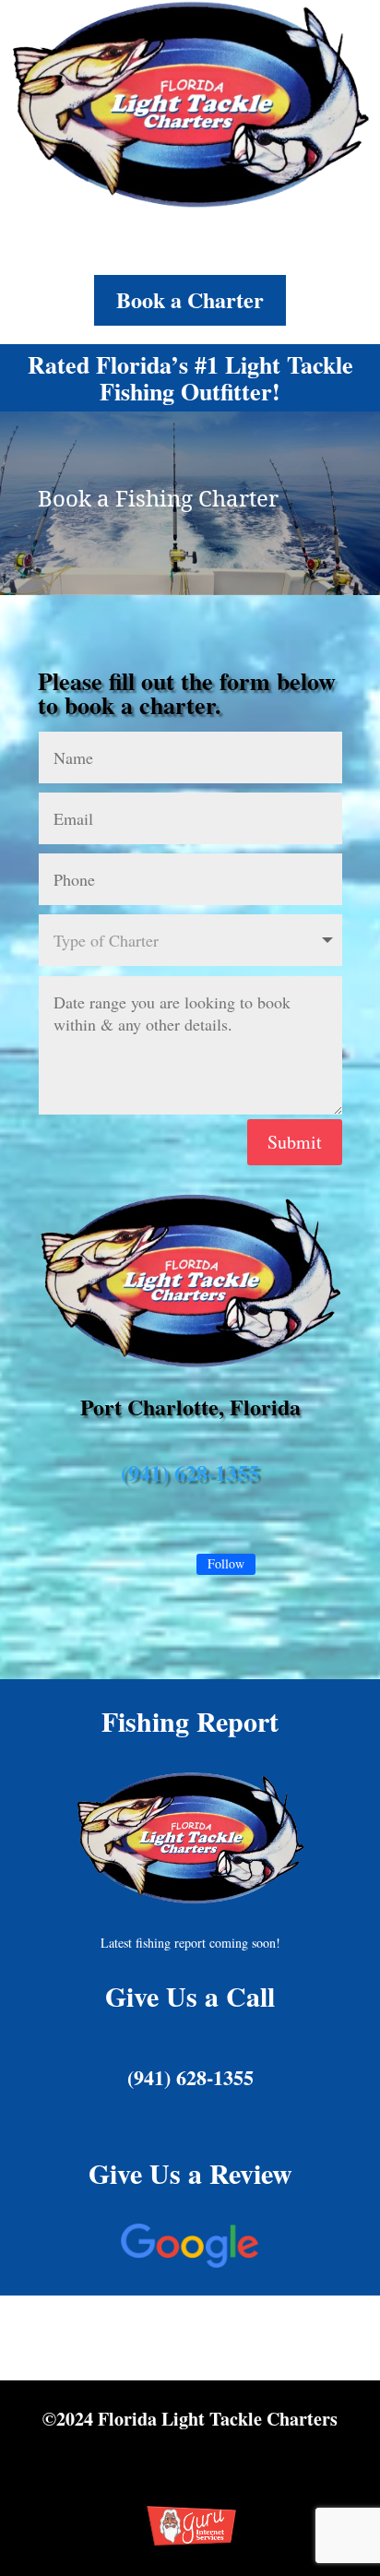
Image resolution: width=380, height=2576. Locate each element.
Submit (295, 1142)
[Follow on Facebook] (157, 1566)
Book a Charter (190, 299)
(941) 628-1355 (190, 1472)
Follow (226, 1563)
